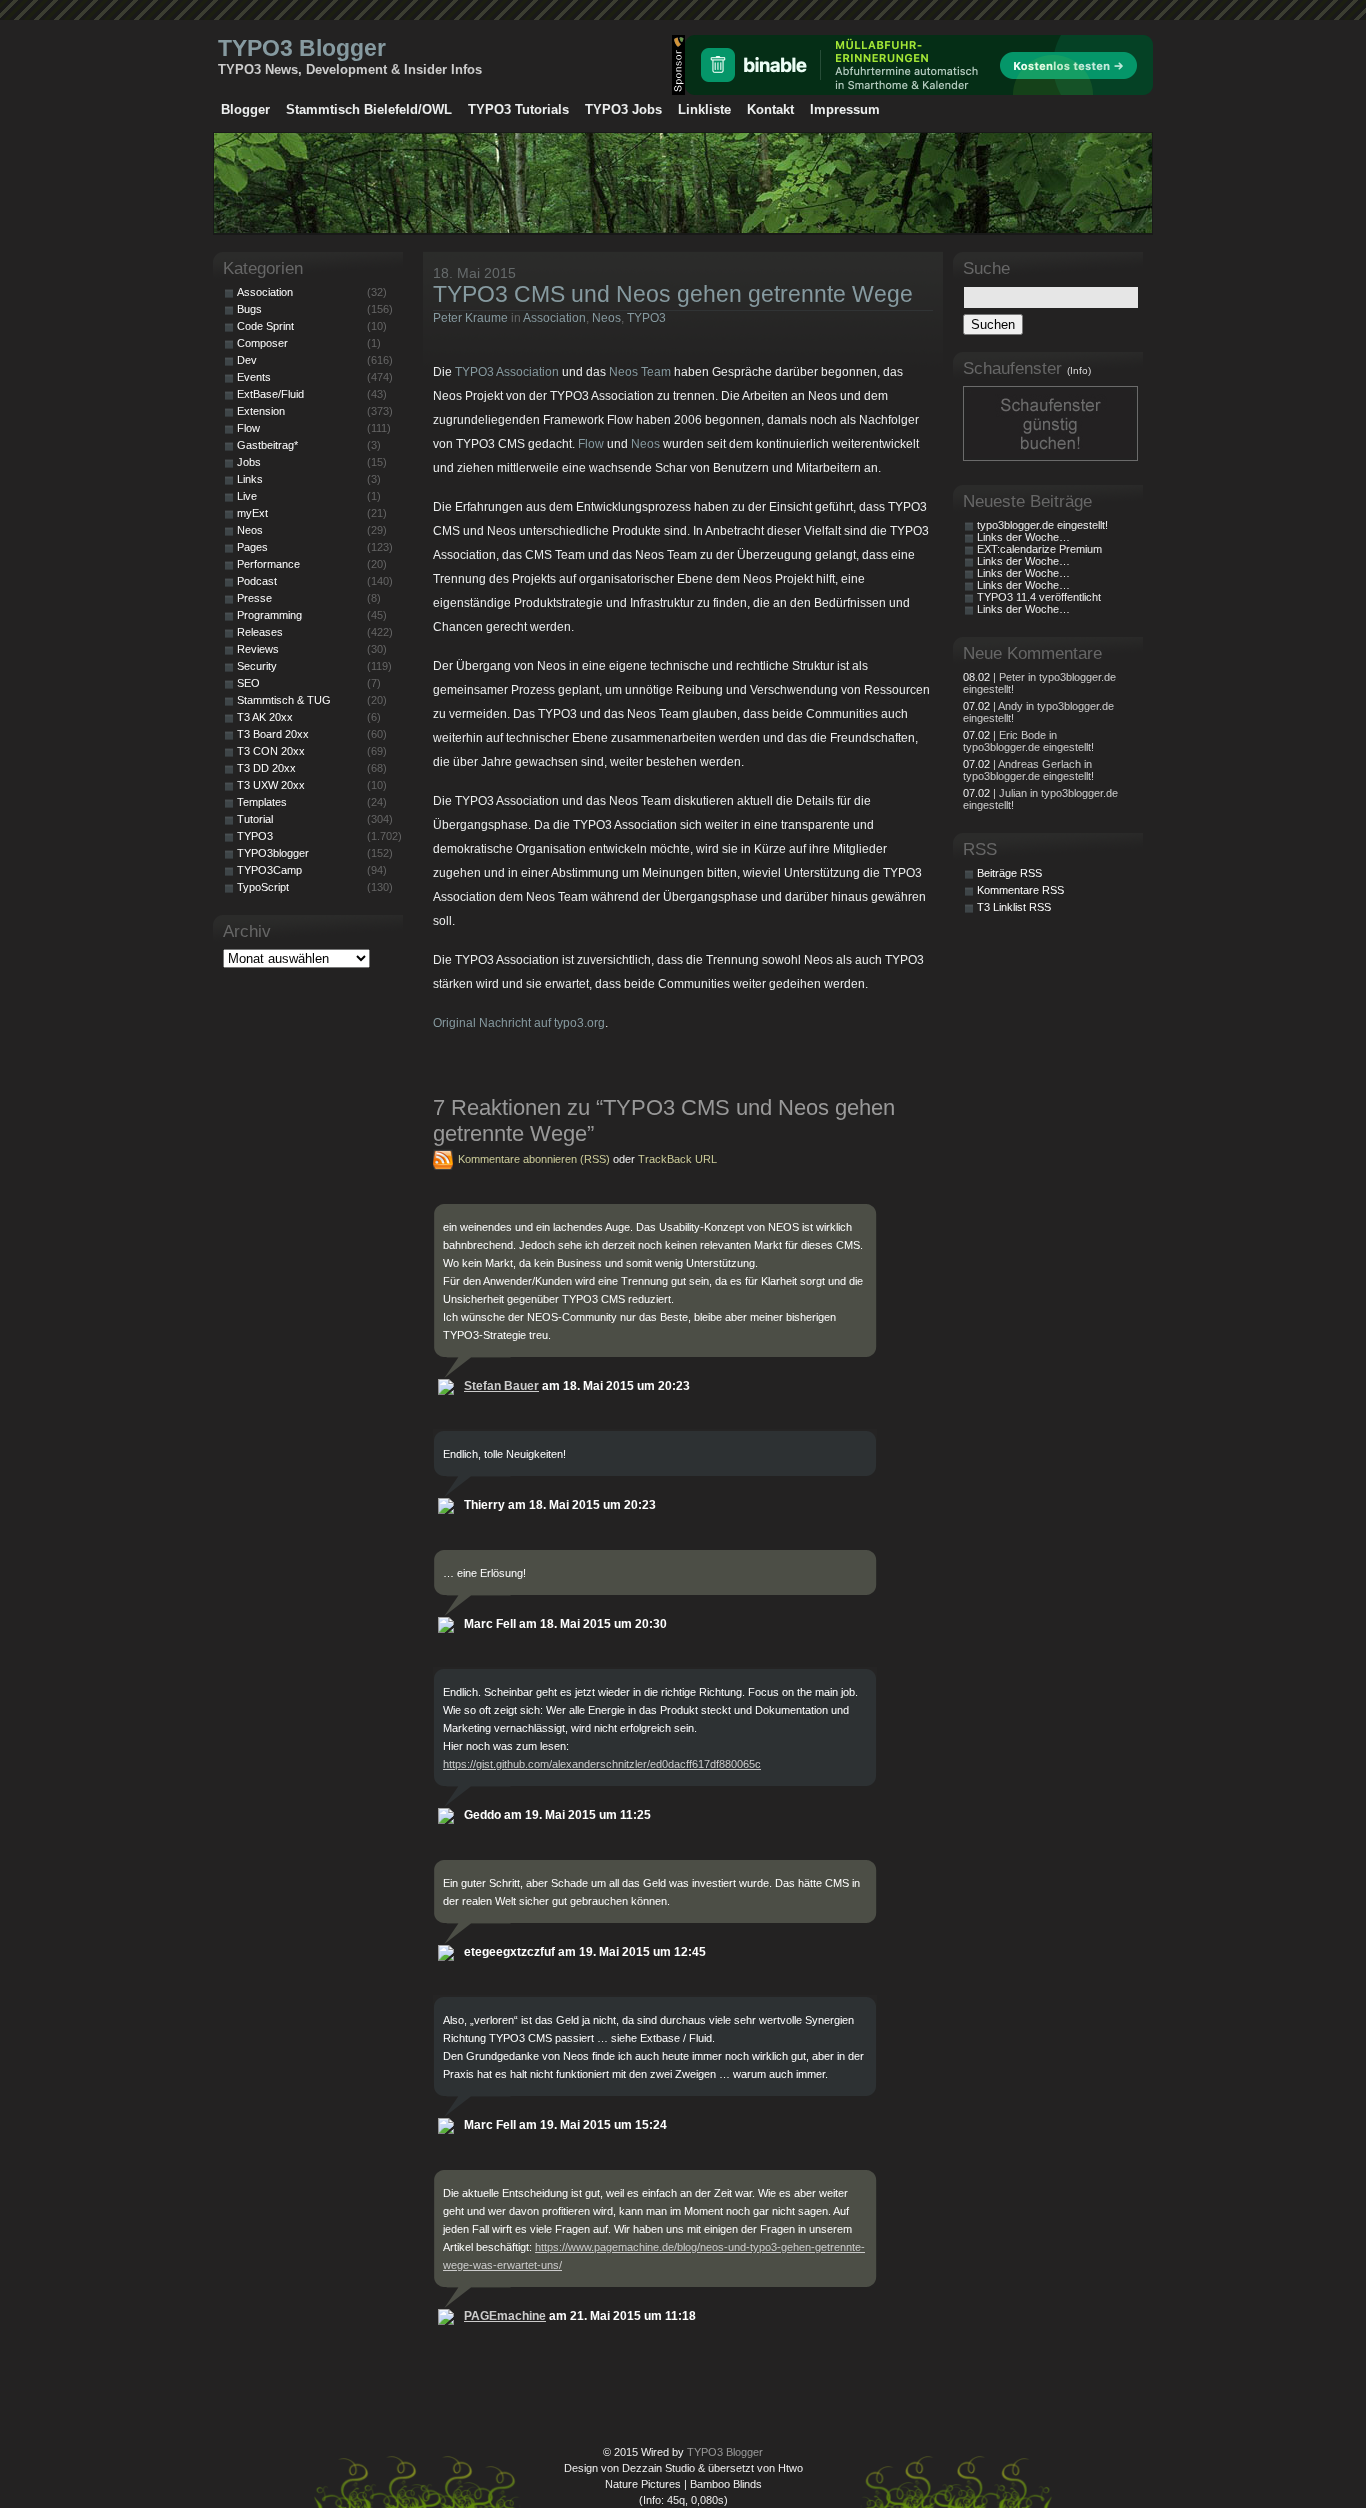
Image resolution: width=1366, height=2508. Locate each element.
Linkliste (704, 109)
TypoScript (263, 887)
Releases (260, 632)
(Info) (1079, 370)
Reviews (258, 649)
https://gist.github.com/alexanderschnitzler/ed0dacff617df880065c (602, 1764)
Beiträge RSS (1009, 873)
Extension (261, 411)
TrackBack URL (677, 1159)
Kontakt (770, 109)
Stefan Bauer (501, 1386)
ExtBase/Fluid (270, 394)
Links (250, 479)
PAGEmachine (505, 2316)
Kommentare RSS (1020, 890)
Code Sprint (265, 326)
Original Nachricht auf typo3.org (519, 1023)
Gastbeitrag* (267, 445)
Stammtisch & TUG (284, 700)
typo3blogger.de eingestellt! (1042, 525)
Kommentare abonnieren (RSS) (534, 1159)
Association (554, 318)
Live (247, 496)
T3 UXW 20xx (271, 785)
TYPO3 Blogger (302, 48)
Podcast (257, 581)
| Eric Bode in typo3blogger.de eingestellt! (1028, 741)
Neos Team (640, 372)
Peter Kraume (470, 318)
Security (257, 666)
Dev (247, 360)
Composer (262, 343)
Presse (254, 598)
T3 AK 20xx (265, 717)
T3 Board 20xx (273, 734)
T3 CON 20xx (271, 751)
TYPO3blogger (273, 853)
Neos (606, 318)
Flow (591, 444)
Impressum (845, 109)
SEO (248, 683)
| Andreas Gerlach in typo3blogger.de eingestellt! (1028, 770)
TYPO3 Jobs (623, 109)
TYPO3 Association (507, 372)
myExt (252, 513)
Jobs (249, 462)
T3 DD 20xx (266, 768)
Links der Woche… (1023, 537)
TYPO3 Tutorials (518, 109)
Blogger (245, 109)
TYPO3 (646, 318)
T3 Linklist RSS (1014, 907)
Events (254, 377)
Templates (262, 802)
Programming (269, 615)
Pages (252, 547)
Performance (268, 564)
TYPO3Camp (269, 870)
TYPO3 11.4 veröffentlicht (1039, 597)
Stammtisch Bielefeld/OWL (369, 109)
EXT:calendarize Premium (1039, 549)
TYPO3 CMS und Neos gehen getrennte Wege (673, 294)
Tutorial (255, 819)
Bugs (249, 309)
